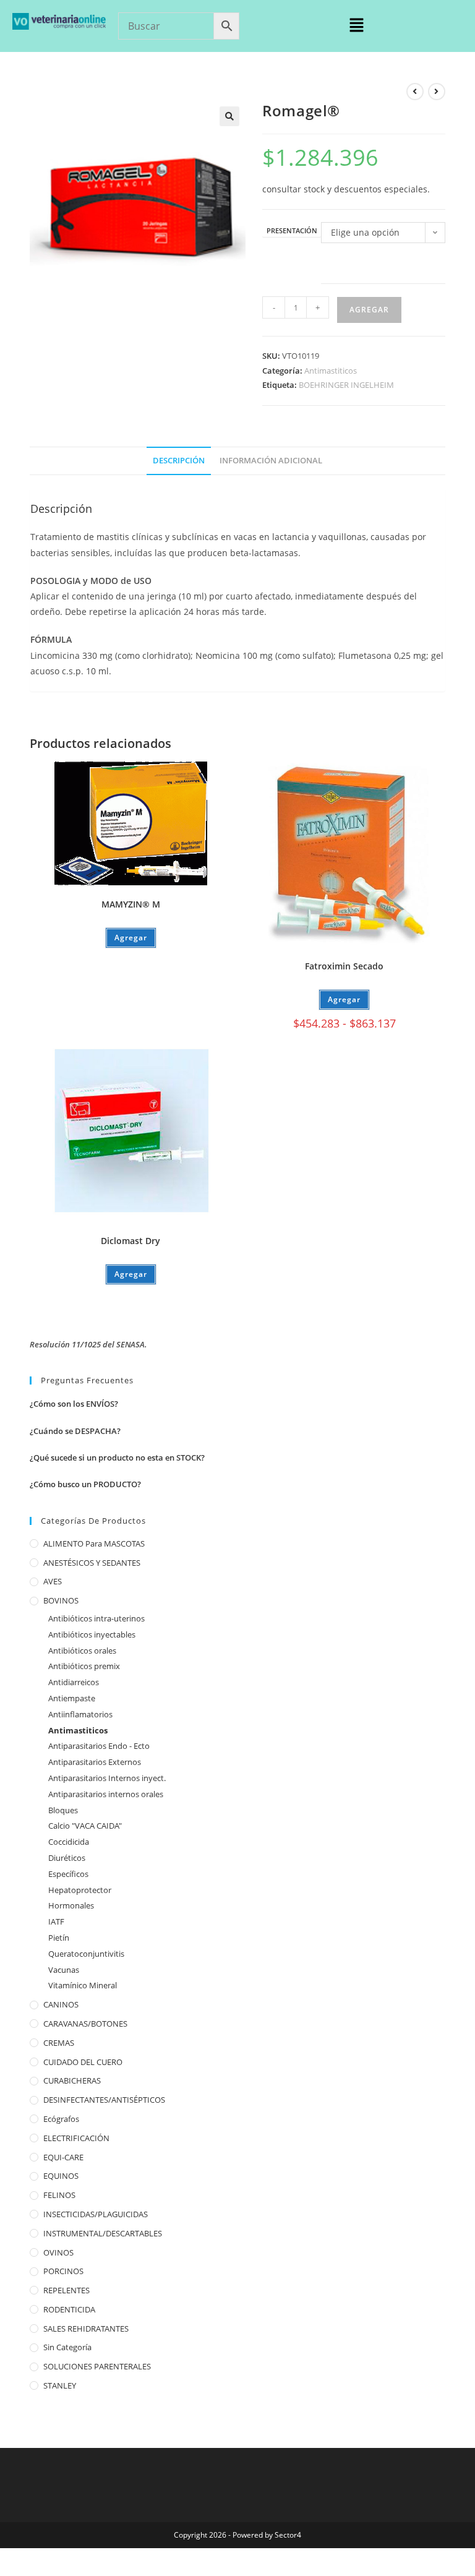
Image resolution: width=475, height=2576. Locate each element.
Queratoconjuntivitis (86, 1954)
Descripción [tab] (179, 461)
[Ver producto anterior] (415, 92)
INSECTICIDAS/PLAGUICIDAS (96, 2214)
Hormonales (71, 1905)
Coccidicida (69, 1842)
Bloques (63, 1810)
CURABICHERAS (72, 2080)
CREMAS (59, 2043)
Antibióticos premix (84, 1666)
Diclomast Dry (131, 1241)
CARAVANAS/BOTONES (85, 2024)
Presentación (292, 231)
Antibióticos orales (82, 1651)
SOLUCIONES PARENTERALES (97, 2366)
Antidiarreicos (74, 1682)
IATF (56, 1921)
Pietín (59, 1938)
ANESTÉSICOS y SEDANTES (92, 1563)
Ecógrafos (61, 2119)
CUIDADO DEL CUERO (83, 2062)
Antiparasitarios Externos (95, 1762)
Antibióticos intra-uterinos (96, 1618)
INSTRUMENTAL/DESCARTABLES (103, 2233)
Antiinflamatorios (80, 1714)
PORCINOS (63, 2271)
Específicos (68, 1874)
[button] (356, 25)
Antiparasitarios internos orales (106, 1794)
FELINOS (59, 2195)
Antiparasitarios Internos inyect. (107, 1778)
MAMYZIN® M (131, 904)
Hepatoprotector (80, 1890)
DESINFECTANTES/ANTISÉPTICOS (104, 2100)
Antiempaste (72, 1698)
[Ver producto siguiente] (437, 92)
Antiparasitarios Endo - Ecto (99, 1746)
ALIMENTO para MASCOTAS (94, 1543)
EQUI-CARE (63, 2157)
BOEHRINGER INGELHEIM (346, 385)
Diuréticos (67, 1858)
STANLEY (60, 2385)
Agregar (369, 310)
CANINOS (61, 2004)
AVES (53, 1581)
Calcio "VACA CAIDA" (85, 1826)
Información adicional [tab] (271, 461)
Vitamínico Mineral (83, 1985)
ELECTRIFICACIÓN (76, 2138)
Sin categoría (67, 2347)
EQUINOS (61, 2176)
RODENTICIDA (69, 2309)
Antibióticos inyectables (92, 1634)
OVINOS (58, 2252)
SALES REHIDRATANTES (86, 2329)
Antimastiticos (331, 371)
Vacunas (64, 1970)
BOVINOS (61, 1600)
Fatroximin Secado (344, 966)
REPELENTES (66, 2290)
